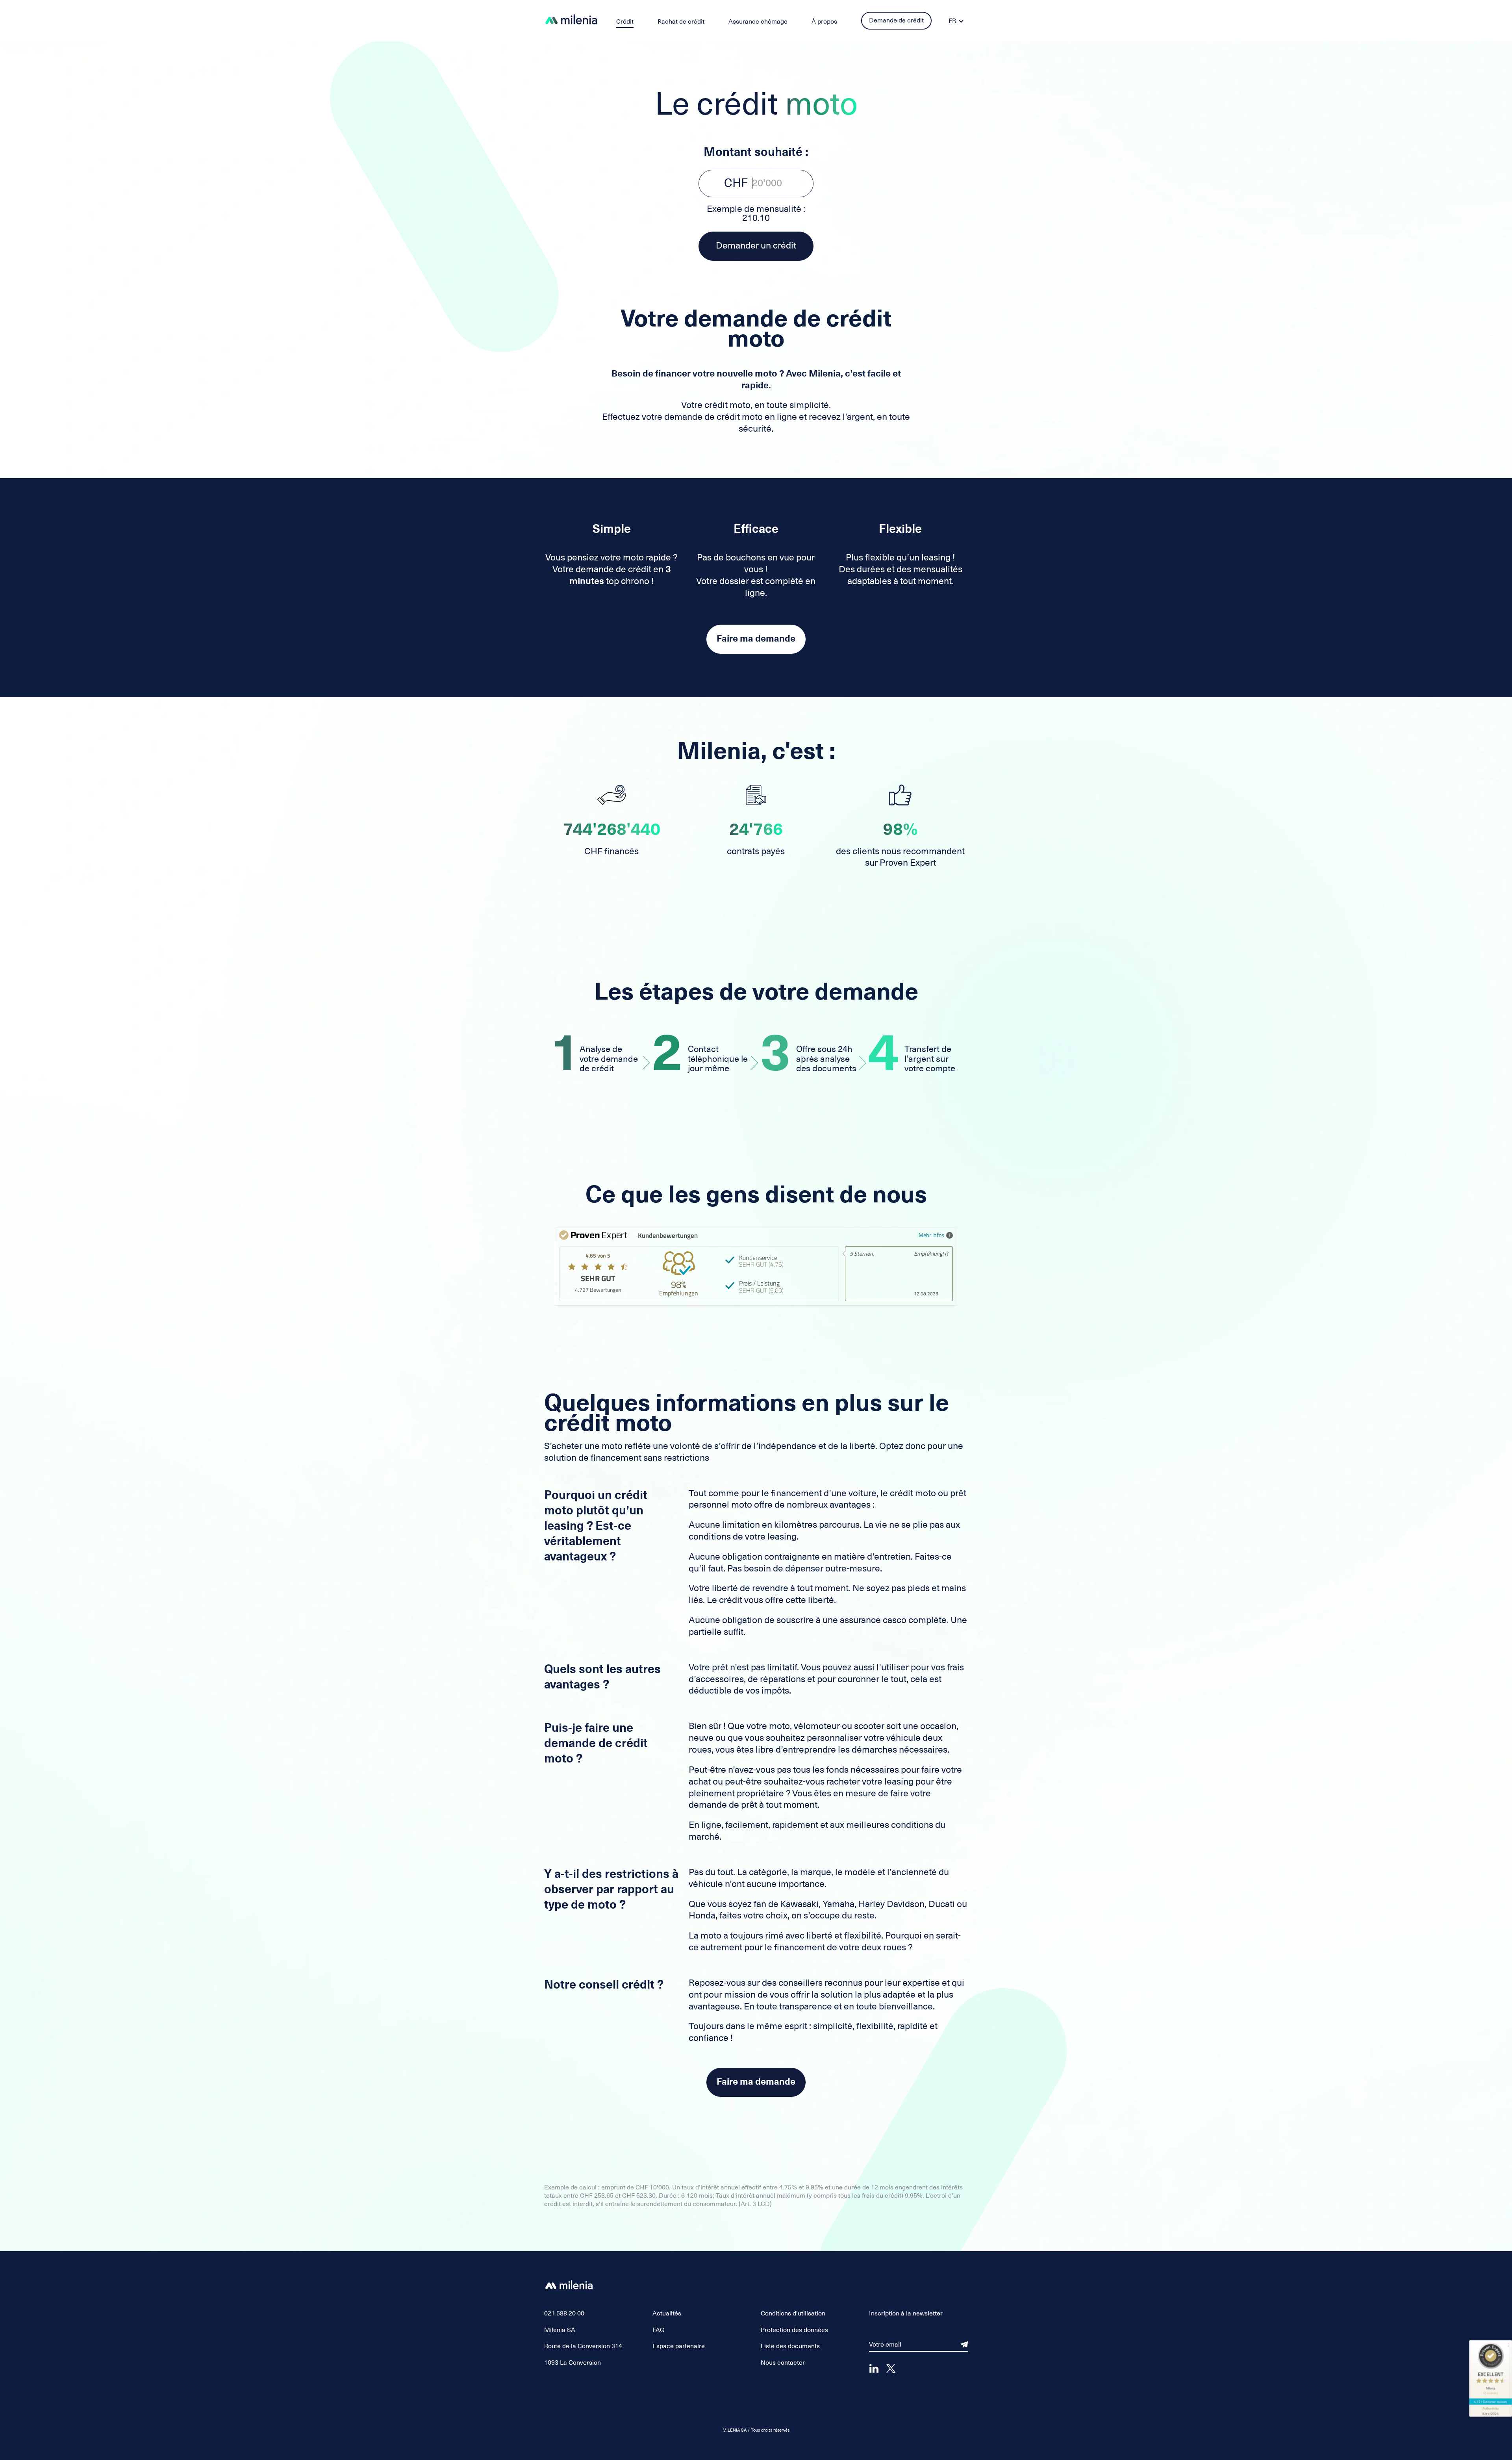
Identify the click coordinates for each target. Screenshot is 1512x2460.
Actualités (667, 2313)
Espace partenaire (679, 2346)
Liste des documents (790, 2346)
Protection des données (794, 2330)
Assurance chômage (758, 22)
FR (952, 21)
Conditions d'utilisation (793, 2313)
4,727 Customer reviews (1491, 2402)
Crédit (625, 22)
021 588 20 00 (564, 2313)
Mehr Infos (931, 1235)
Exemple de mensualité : (756, 213)
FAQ (659, 2330)
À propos (824, 22)
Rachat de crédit (681, 22)
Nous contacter (783, 2363)
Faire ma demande (756, 639)
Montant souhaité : (756, 152)
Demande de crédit (896, 20)
